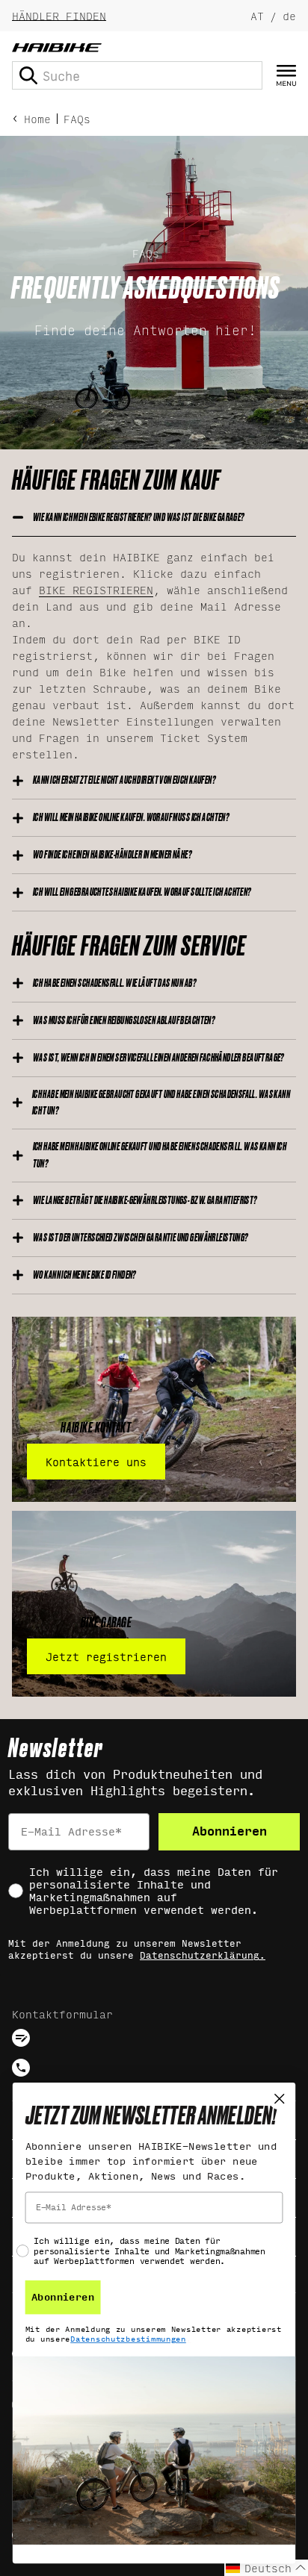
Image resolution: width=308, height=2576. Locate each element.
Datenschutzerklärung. (203, 1956)
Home (37, 118)
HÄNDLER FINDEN (59, 15)
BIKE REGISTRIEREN (96, 589)
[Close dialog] (279, 2099)
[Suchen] (28, 75)
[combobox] (137, 75)
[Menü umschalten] (286, 76)
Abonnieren (230, 1831)
